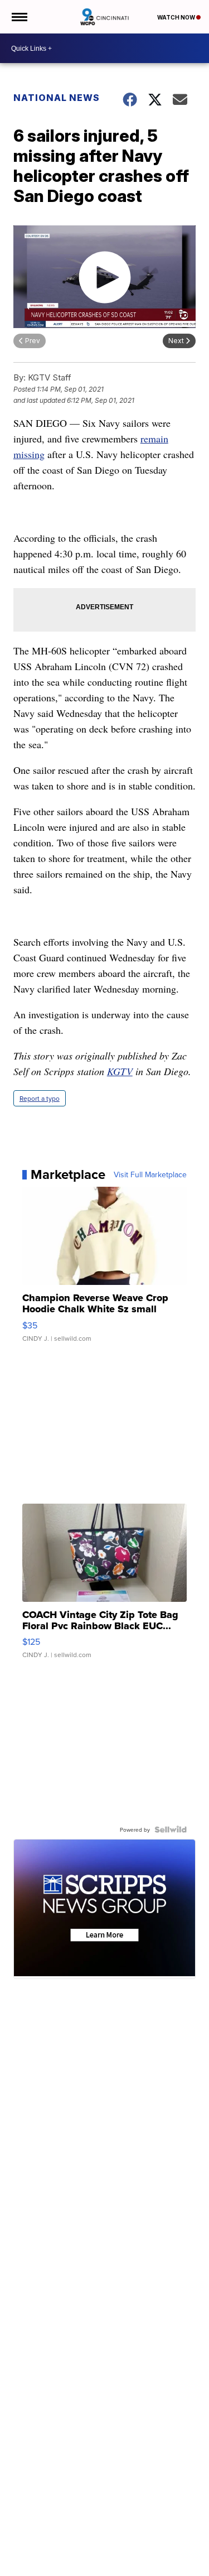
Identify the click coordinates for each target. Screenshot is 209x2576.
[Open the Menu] (19, 17)
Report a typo (40, 1098)
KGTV (120, 1071)
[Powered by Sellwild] (171, 1829)
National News (57, 98)
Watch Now (177, 17)
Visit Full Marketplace (150, 1174)
